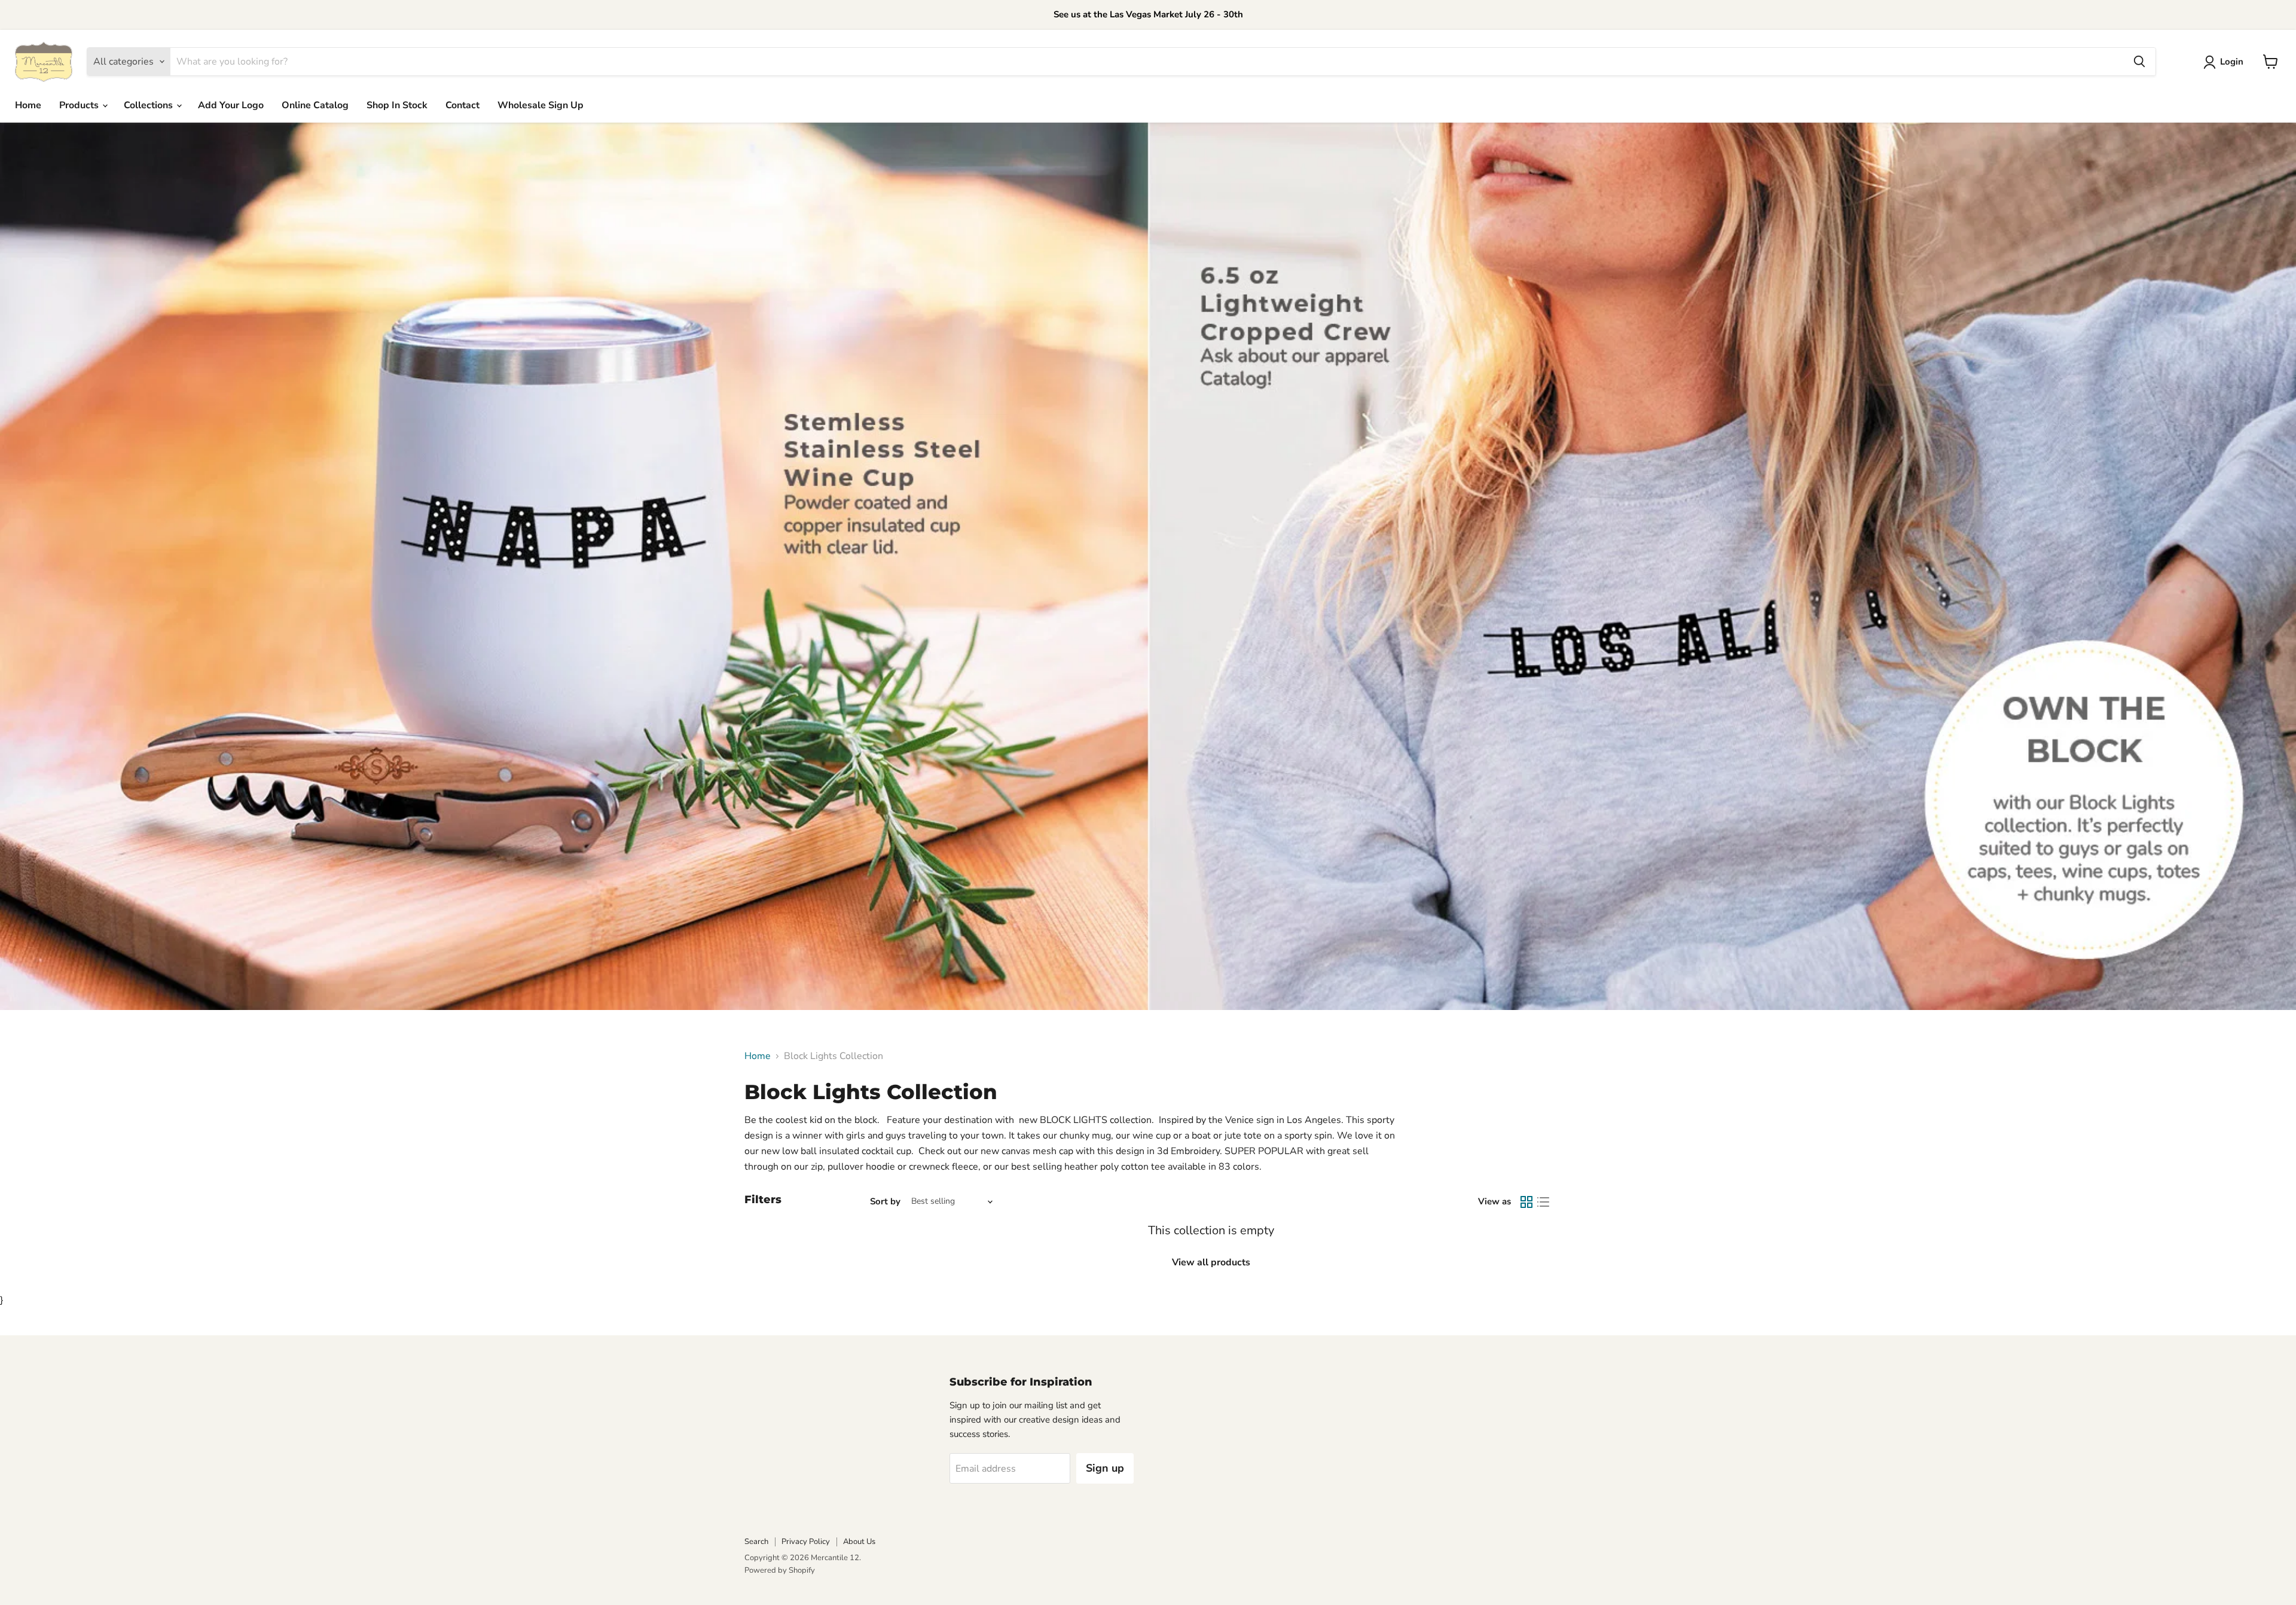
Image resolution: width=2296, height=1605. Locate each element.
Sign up (1105, 1468)
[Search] (2139, 62)
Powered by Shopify (780, 1570)
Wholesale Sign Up (541, 105)
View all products (1211, 1262)
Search (756, 1542)
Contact (462, 105)
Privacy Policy (806, 1542)
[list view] (1543, 1202)
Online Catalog (315, 105)
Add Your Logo (231, 105)
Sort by (885, 1202)
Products (80, 105)
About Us (859, 1542)
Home (28, 105)
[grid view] (1526, 1202)
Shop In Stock (397, 105)
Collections (149, 105)
